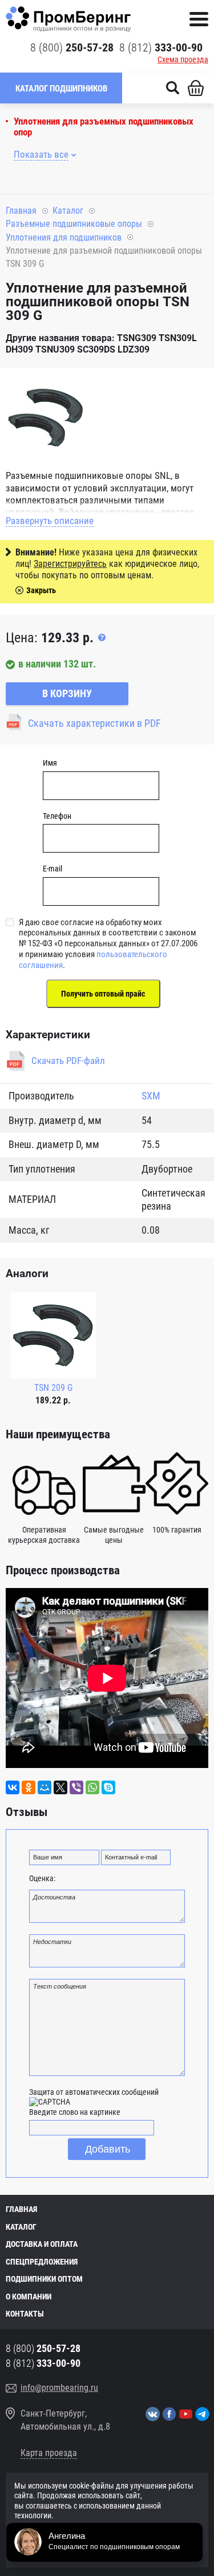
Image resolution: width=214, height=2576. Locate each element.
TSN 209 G (53, 1388)
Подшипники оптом (44, 2279)
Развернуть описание (50, 521)
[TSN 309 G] (46, 419)
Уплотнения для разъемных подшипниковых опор (104, 127)
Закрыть (41, 590)
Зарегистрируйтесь (70, 564)
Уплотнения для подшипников (64, 237)
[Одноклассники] (29, 1787)
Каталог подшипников (61, 89)
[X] (60, 1787)
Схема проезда (183, 59)
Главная (21, 211)
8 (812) (161, 47)
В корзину (67, 693)
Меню (199, 19)
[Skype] (108, 1787)
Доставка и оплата (42, 2244)
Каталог (68, 211)
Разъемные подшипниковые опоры (74, 224)
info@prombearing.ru (59, 2388)
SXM (151, 1096)
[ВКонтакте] (13, 1787)
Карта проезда (49, 2453)
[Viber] (76, 1787)
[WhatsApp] (92, 1787)
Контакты (25, 2314)
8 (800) (72, 47)
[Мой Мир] (45, 1787)
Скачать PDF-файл (68, 1061)
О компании (29, 2297)
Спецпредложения (42, 2262)
